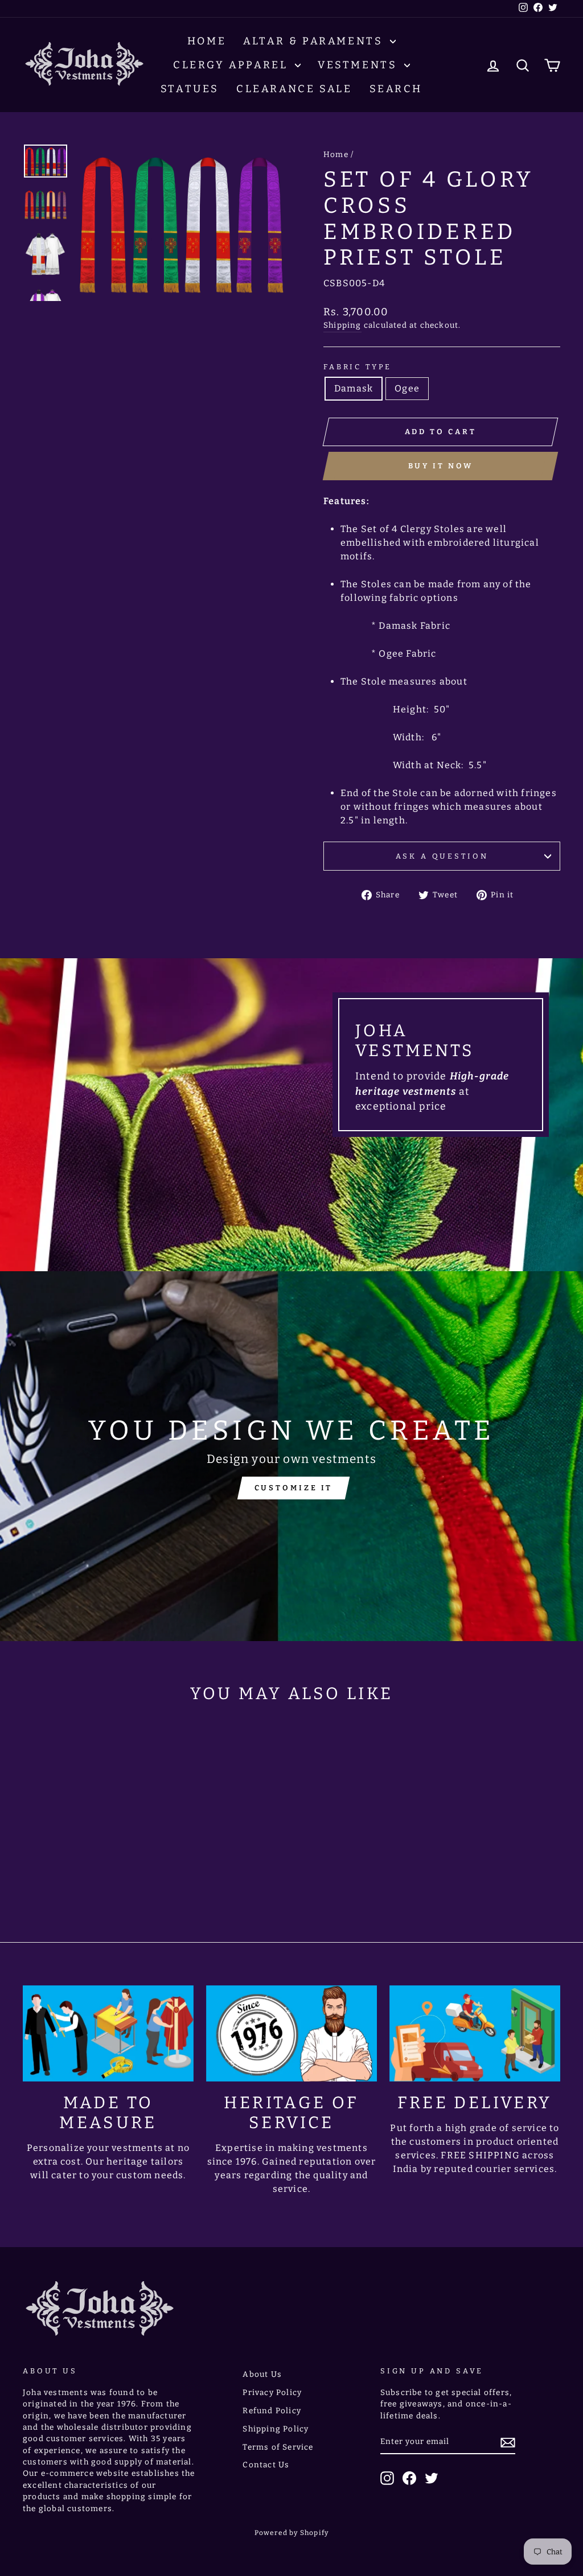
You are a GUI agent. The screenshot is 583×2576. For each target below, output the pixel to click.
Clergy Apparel (233, 65)
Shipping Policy (276, 2429)
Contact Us (266, 2465)
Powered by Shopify (292, 2533)
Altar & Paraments (315, 41)
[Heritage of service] (291, 2034)
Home (207, 41)
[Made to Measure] (108, 2034)
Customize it (294, 1488)
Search (396, 89)
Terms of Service (278, 2447)
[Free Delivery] (475, 2034)
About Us (262, 2374)
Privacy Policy (272, 2392)
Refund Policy (272, 2411)
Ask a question (442, 856)
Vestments (360, 65)
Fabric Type (358, 367)
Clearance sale (294, 89)
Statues (190, 89)
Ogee (407, 388)
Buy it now (441, 466)
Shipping (342, 325)
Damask (354, 388)
